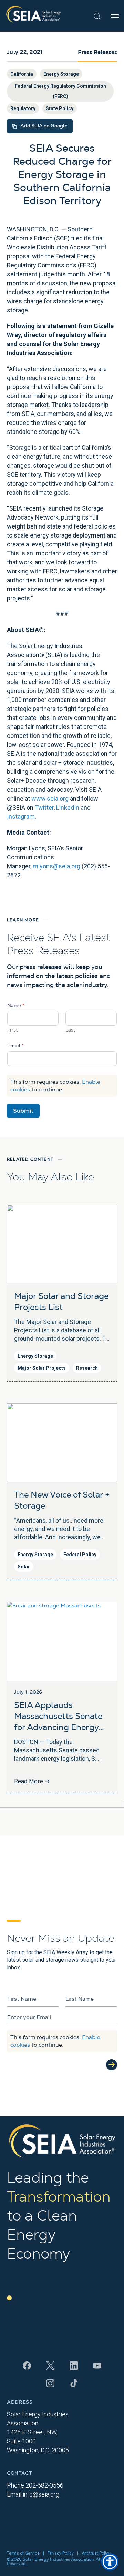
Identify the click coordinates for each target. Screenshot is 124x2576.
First (13, 1030)
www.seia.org (50, 799)
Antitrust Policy (96, 2553)
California (22, 74)
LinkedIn (68, 807)
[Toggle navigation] (115, 16)
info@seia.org (41, 2494)
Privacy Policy (61, 2553)
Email (15, 1046)
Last (70, 1030)
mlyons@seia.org (56, 866)
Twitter (44, 807)
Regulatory (23, 108)
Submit (23, 1111)
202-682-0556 (44, 2485)
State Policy (60, 108)
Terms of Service (23, 2553)
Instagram (21, 816)
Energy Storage (61, 74)
